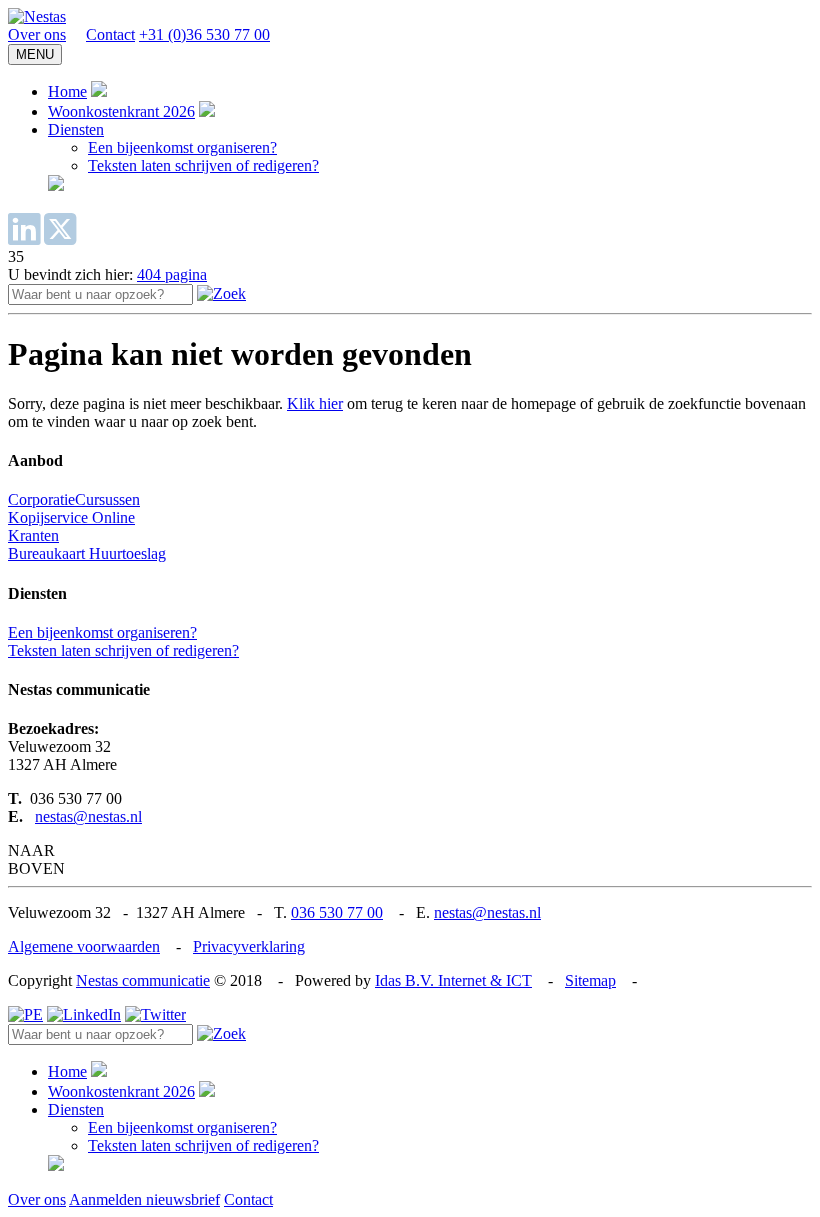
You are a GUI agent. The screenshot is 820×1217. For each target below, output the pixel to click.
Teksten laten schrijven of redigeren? (203, 165)
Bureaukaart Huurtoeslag (87, 553)
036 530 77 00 (337, 912)
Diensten (76, 129)
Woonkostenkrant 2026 (121, 111)
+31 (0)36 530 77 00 (204, 34)
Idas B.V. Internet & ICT (453, 980)
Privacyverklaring (249, 946)
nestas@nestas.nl (88, 816)
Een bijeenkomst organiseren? (182, 147)
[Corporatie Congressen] (37, 16)
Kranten (33, 535)
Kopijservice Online (71, 517)
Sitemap (590, 980)
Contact (110, 34)
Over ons (37, 34)
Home (67, 91)
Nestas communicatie (143, 980)
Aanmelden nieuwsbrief (144, 1199)
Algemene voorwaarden (84, 946)
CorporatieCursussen (74, 499)
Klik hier (315, 403)
